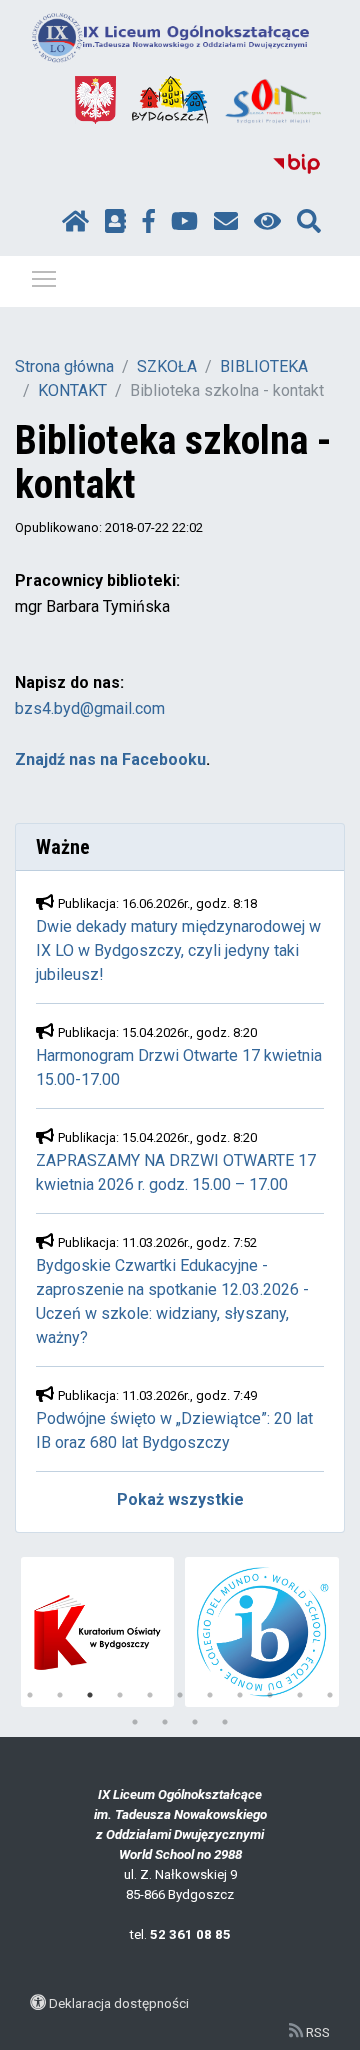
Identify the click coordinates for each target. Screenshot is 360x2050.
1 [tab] (30, 1695)
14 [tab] (195, 1722)
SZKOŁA (167, 366)
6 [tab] (180, 1695)
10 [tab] (300, 1695)
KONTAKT (72, 390)
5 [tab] (150, 1695)
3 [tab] (90, 1695)
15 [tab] (225, 1722)
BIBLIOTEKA (264, 366)
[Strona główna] (75, 222)
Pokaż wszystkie (180, 1499)
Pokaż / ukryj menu (44, 278)
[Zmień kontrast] (267, 222)
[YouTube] (184, 222)
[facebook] (149, 222)
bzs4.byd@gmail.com (90, 708)
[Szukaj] (309, 222)
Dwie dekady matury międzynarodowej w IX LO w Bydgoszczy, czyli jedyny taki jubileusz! (178, 950)
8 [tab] (240, 1695)
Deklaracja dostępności (119, 2003)
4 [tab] (120, 1695)
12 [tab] (135, 1722)
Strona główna (64, 366)
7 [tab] (210, 1695)
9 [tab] (270, 1695)
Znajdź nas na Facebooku (110, 759)
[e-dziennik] (115, 222)
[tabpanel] (98, 1632)
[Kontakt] (226, 222)
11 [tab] (330, 1695)
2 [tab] (60, 1695)
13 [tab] (165, 1722)
